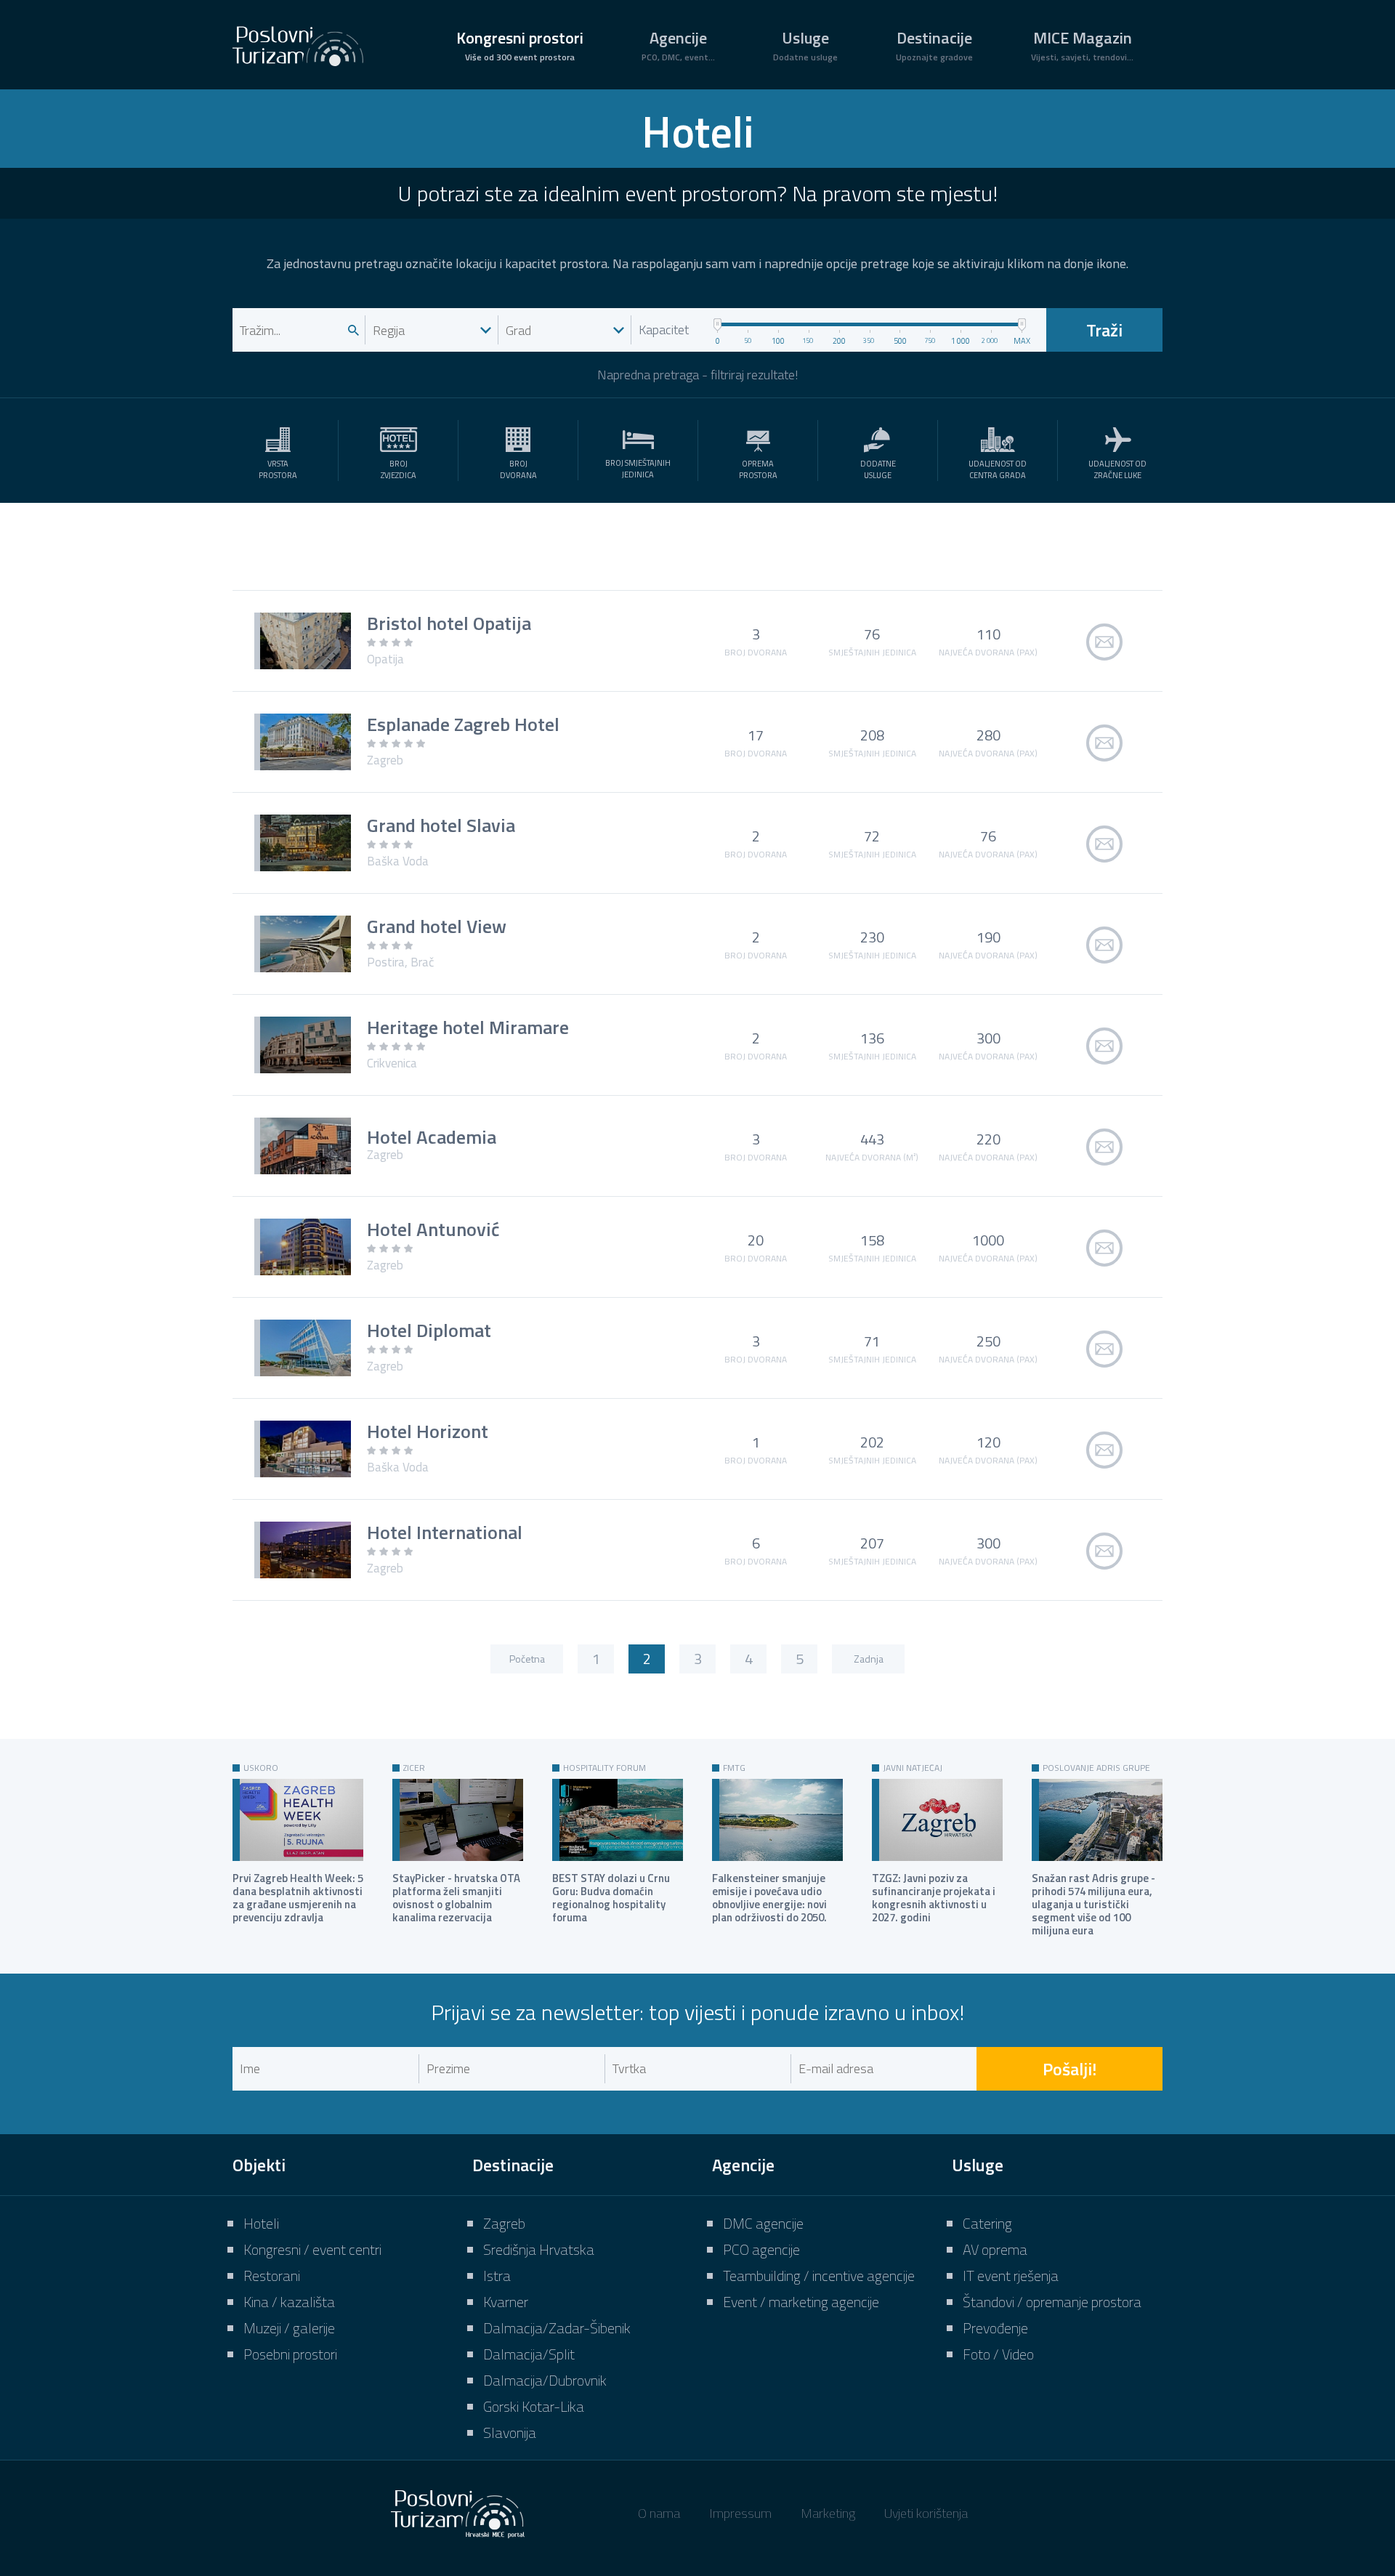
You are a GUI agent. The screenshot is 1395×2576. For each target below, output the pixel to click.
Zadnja (869, 1659)
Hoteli (261, 2223)
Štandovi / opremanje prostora (1052, 2302)
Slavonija (510, 2432)
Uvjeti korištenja (926, 2513)
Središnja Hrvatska (539, 2249)
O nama (659, 2513)
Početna (527, 1659)
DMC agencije (763, 2223)
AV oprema (995, 2249)
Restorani (272, 2276)
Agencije (678, 45)
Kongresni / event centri (312, 2249)
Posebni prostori (290, 2354)
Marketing (828, 2513)
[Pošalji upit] (1104, 641)
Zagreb (504, 2223)
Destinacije (934, 45)
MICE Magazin (1082, 45)
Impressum (740, 2513)
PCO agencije (761, 2249)
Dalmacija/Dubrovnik (545, 2380)
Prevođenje (995, 2328)
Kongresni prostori (520, 45)
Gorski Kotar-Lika (534, 2406)
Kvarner (506, 2302)
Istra (497, 2276)
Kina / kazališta (289, 2302)
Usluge (805, 45)
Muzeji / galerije (289, 2328)
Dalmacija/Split (529, 2354)
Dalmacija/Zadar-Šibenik (557, 2328)
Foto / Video (998, 2354)
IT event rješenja (1011, 2276)
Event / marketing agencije (801, 2302)
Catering (987, 2223)
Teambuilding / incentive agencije (819, 2276)
